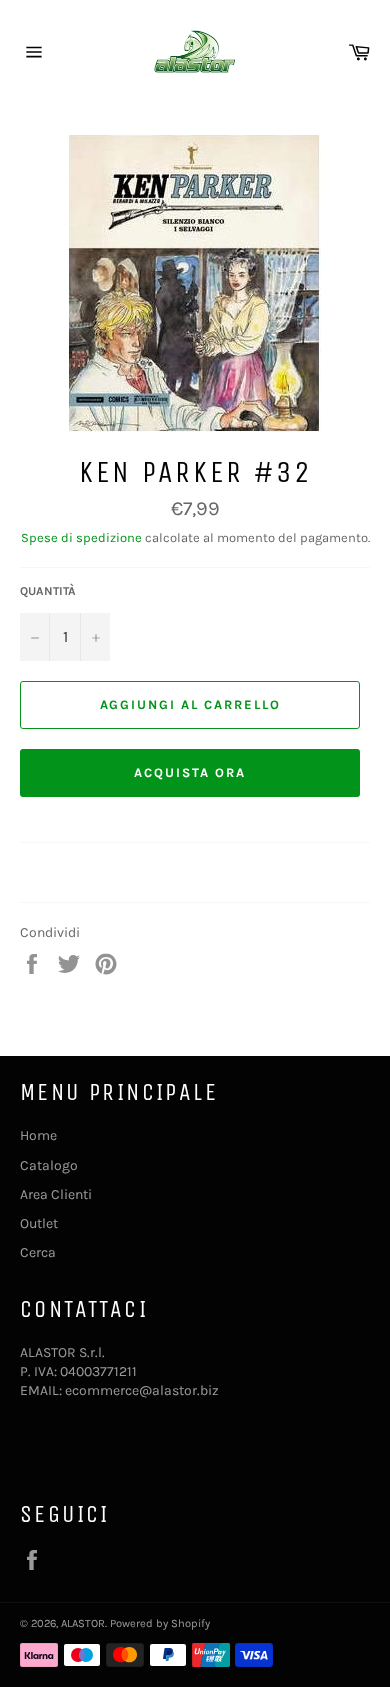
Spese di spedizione (81, 537)
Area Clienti (56, 1194)
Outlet (39, 1223)
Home (38, 1135)
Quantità (48, 591)
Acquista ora (189, 772)
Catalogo (49, 1165)
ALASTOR (83, 1623)
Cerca (38, 1252)
